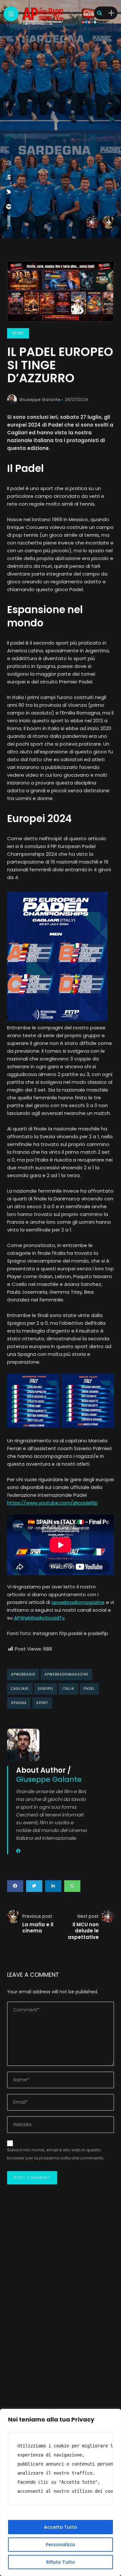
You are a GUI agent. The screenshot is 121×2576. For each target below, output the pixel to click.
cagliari (20, 1689)
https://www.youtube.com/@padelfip (52, 1503)
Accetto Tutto (60, 2527)
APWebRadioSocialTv (39, 1618)
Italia (68, 1689)
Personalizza (60, 2545)
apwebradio (23, 1674)
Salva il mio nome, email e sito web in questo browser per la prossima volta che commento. (56, 2154)
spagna (19, 1703)
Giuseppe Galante (40, 400)
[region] (60, 2492)
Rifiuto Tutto (61, 2562)
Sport (18, 333)
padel (89, 1689)
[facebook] (9, 207)
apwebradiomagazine (78, 1602)
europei (46, 1689)
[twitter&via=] (9, 192)
